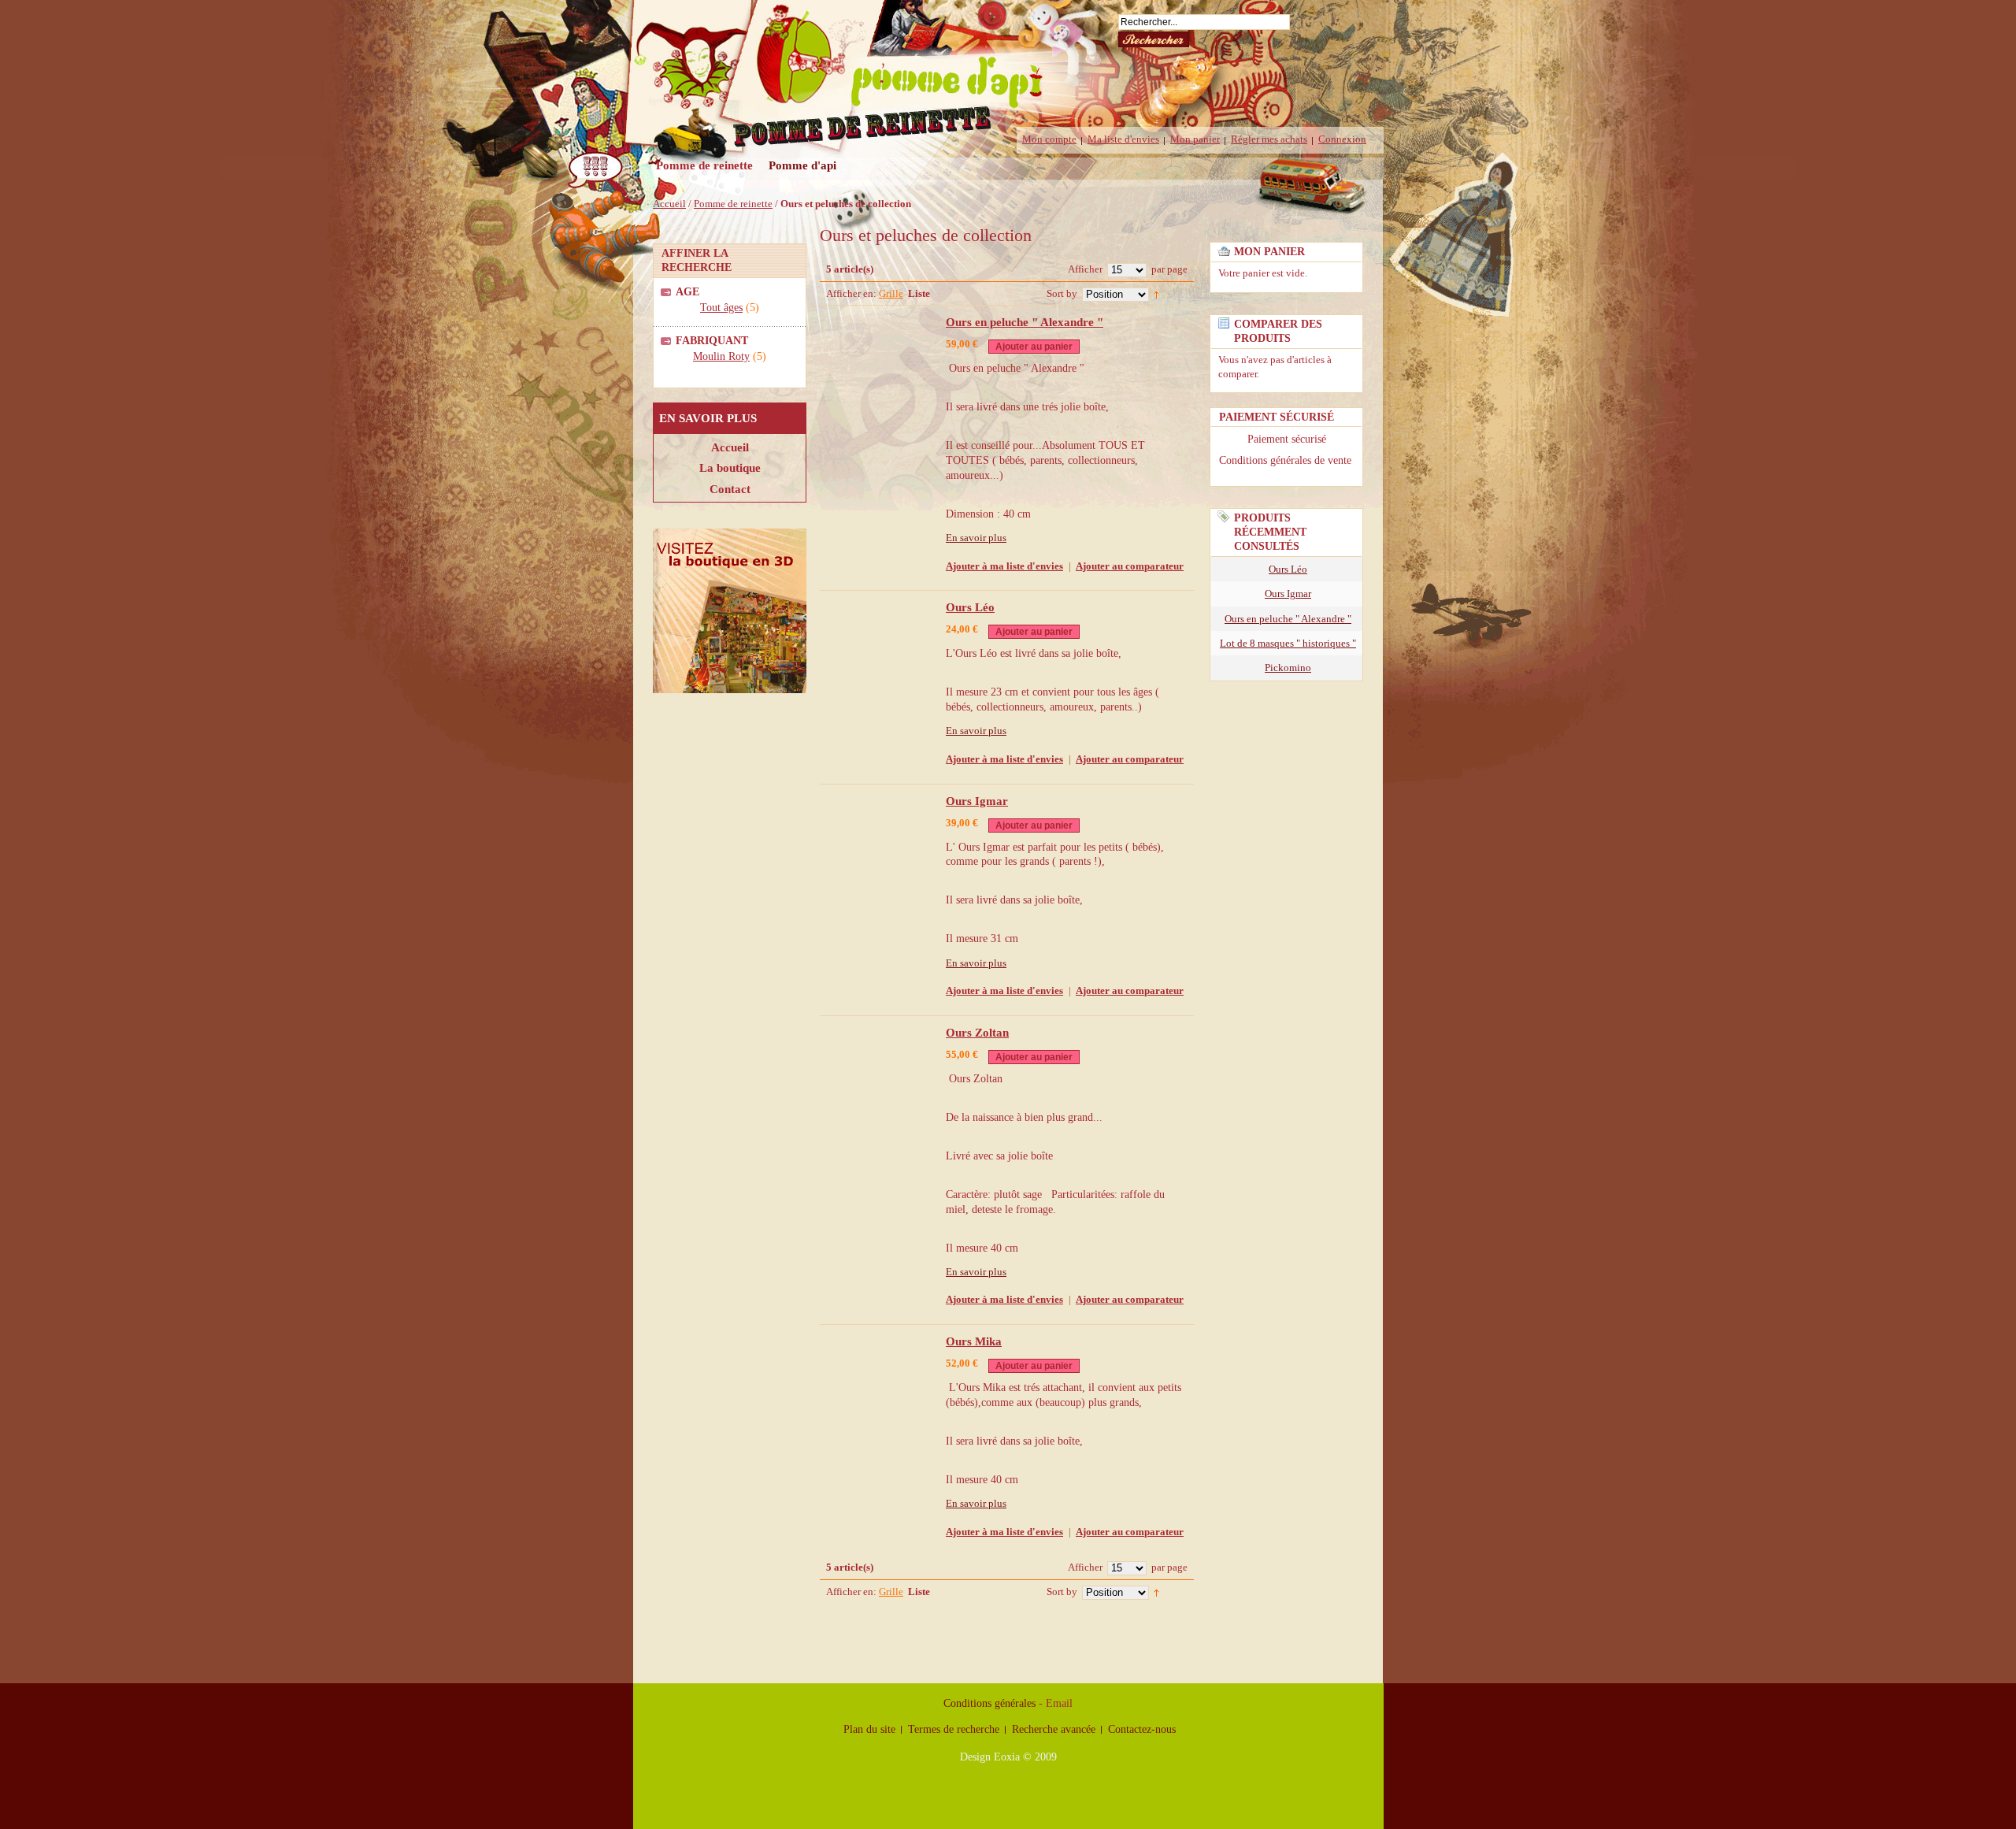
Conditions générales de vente (1287, 460)
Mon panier (1195, 139)
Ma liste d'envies (1123, 139)
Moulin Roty (721, 356)
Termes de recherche (954, 1729)
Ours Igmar (977, 801)
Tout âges (721, 308)
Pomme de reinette (733, 204)
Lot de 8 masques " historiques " (1288, 643)
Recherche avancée (1054, 1729)
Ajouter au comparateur (1130, 566)
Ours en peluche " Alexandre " (1025, 322)
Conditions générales (989, 1703)
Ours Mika (974, 1341)
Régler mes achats (1269, 139)
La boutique (730, 467)
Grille (891, 293)
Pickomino (1288, 668)
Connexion (1342, 139)
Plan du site (869, 1729)
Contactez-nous (1142, 1729)
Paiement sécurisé (1287, 439)
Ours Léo (970, 607)
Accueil (669, 204)
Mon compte (1049, 139)
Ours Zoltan (977, 1033)
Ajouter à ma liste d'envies (1004, 566)
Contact (730, 489)
